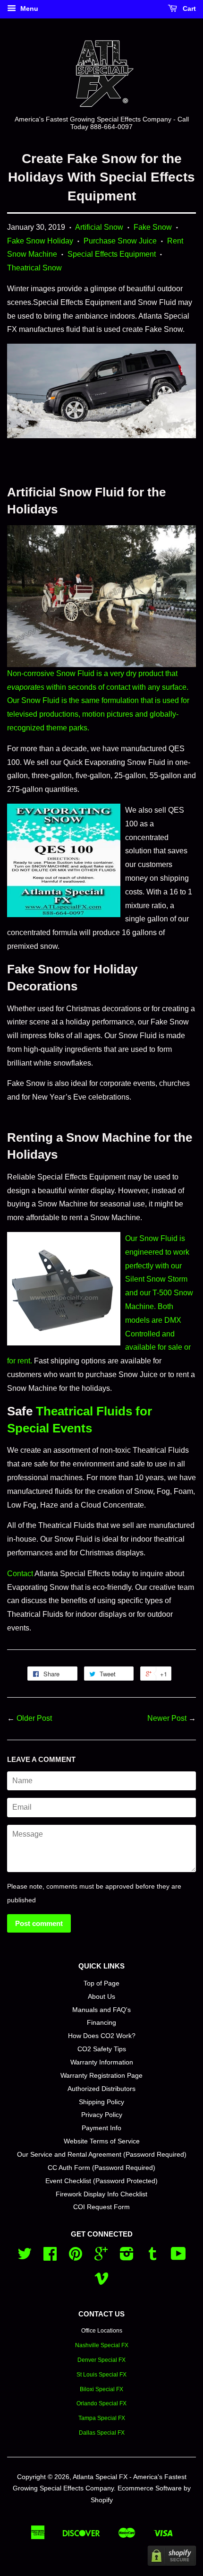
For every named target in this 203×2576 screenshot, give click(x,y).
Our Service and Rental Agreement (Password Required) (102, 2155)
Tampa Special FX (102, 2418)
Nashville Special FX (102, 2345)
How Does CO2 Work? (102, 2036)
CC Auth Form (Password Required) (101, 2168)
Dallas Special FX (102, 2433)
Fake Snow (153, 227)
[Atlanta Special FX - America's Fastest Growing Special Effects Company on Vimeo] (101, 2282)
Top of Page (101, 1983)
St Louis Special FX (101, 2375)
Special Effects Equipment (112, 254)
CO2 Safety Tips (102, 2049)
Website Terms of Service (102, 2141)
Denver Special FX (101, 2360)
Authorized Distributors (101, 2089)
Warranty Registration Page (101, 2076)
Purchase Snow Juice (120, 241)
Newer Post (167, 1718)
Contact (20, 1574)
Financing (101, 2023)
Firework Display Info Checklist (101, 2194)
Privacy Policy (102, 2115)
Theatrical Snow (34, 268)
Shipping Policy (101, 2102)
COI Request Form (101, 2207)
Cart (188, 9)
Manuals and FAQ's (101, 2010)
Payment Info (101, 2128)
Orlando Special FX (101, 2403)
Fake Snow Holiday (40, 241)
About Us (101, 1997)
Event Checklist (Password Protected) (101, 2181)
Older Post (34, 1718)
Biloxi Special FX (101, 2389)
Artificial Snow (99, 227)
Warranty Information (102, 2062)
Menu (28, 9)
